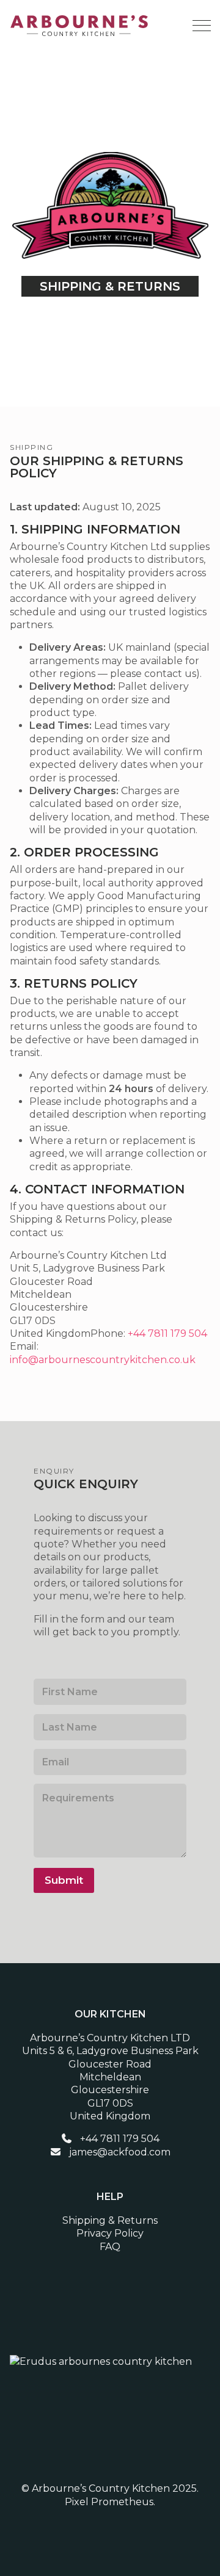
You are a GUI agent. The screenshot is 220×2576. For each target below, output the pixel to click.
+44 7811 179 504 (167, 1333)
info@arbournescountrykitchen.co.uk (103, 1360)
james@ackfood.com (120, 2152)
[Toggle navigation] (200, 26)
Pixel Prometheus (109, 2502)
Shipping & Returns (110, 2220)
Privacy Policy (110, 2233)
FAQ (110, 2247)
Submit (64, 1880)
